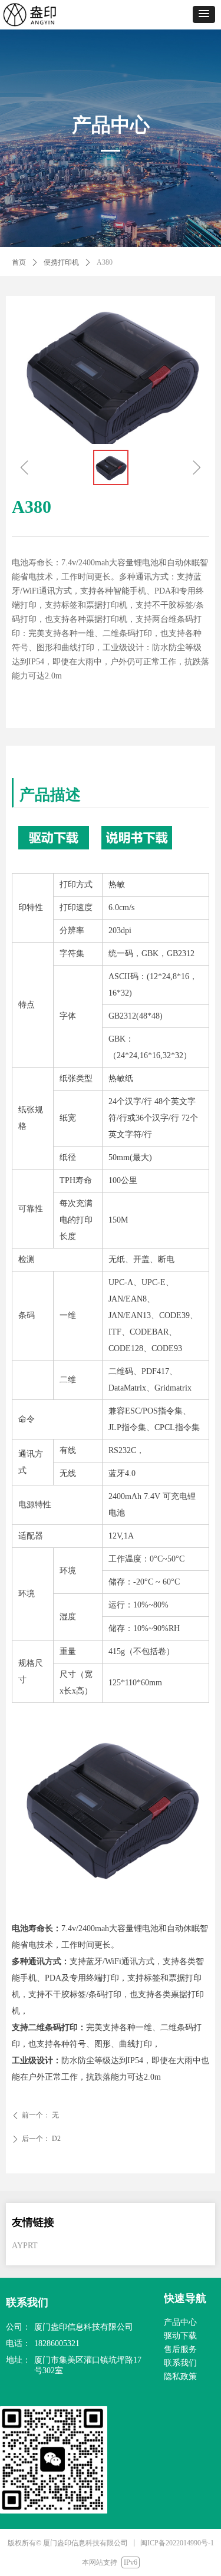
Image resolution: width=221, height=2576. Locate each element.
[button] (204, 14)
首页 (19, 262)
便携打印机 (61, 262)
